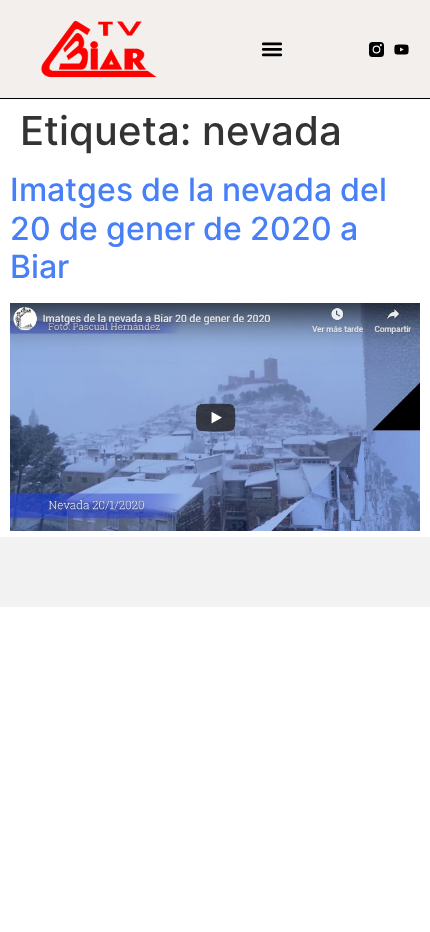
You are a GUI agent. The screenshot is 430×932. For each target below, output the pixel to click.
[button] (272, 49)
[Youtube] (401, 49)
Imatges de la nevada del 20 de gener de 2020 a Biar (198, 228)
